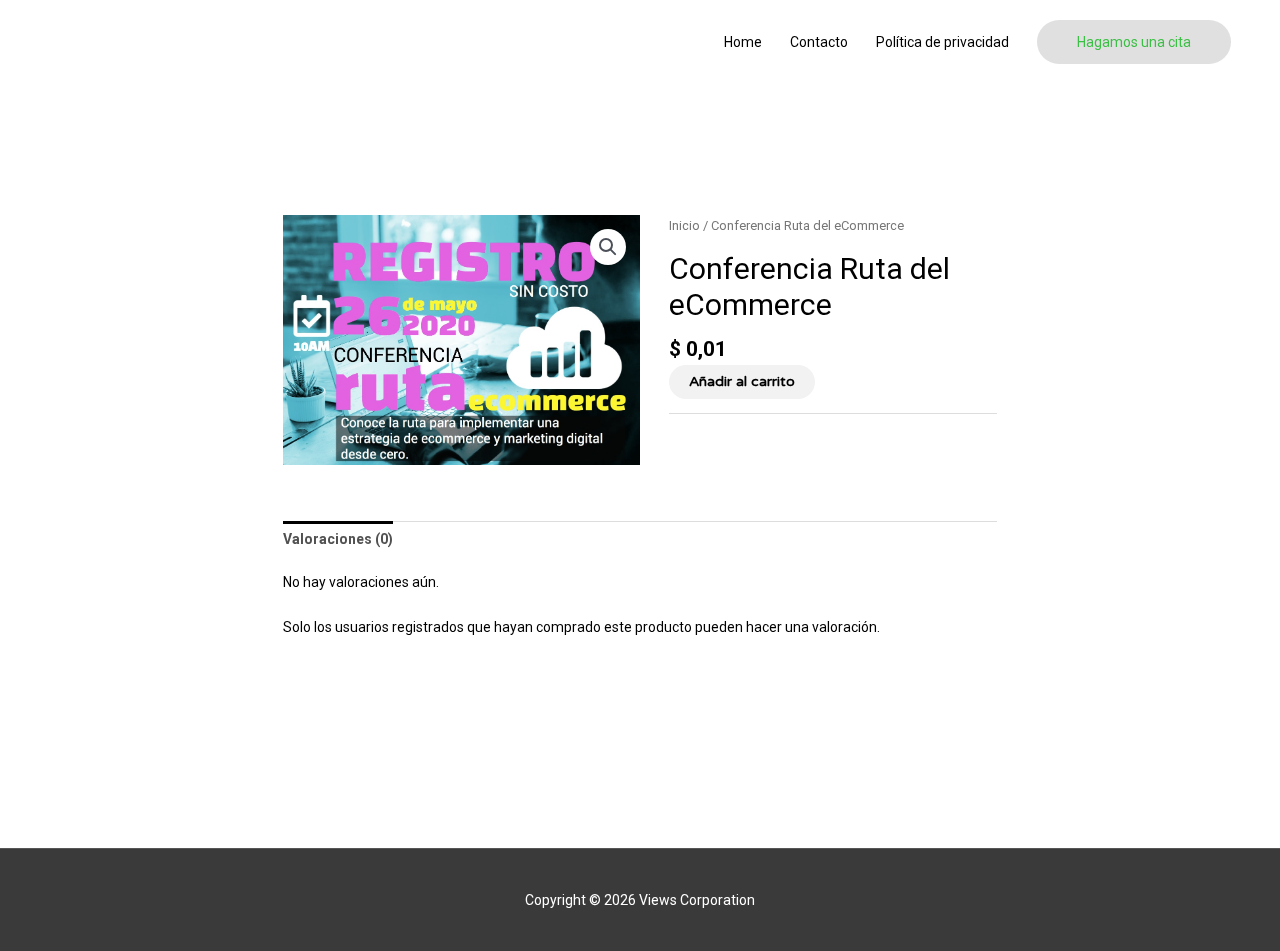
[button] (1134, 42)
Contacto (819, 42)
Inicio (684, 225)
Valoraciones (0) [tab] (338, 539)
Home (743, 42)
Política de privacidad (942, 42)
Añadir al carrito (742, 381)
